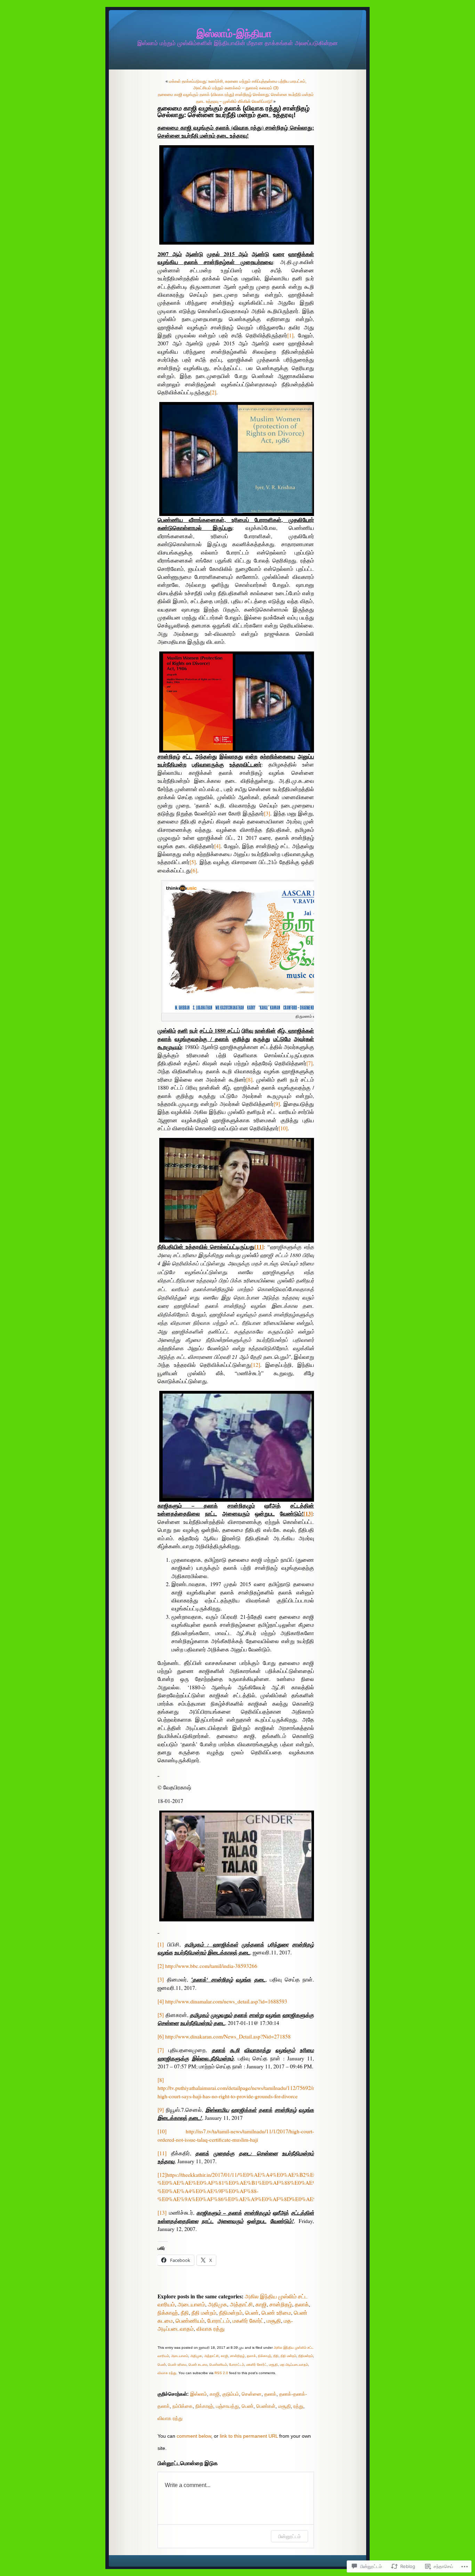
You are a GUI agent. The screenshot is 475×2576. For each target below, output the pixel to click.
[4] (217, 846)
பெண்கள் (266, 2406)
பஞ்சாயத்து (227, 2406)
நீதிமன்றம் (231, 2313)
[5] (193, 862)
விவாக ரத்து (211, 2329)
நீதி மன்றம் (204, 2313)
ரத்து (298, 2406)
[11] (162, 2153)
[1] (290, 335)
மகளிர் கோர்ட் (248, 2321)
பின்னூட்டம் (289, 2536)
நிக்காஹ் (168, 2313)
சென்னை (252, 2394)
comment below (194, 2436)
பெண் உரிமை (276, 2313)
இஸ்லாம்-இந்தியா (234, 34)
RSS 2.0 (221, 2373)
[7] (309, 1063)
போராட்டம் (219, 2321)
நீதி (185, 2313)
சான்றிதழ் (281, 2304)
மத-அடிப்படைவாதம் (294, 2365)
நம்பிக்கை (183, 2406)
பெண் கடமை (198, 2365)
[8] (249, 1080)
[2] (213, 392)
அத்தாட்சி (241, 2304)
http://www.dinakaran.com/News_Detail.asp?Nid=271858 (228, 2036)
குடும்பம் (231, 2394)
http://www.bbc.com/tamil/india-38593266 (211, 1966)
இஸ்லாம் (199, 2394)
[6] (194, 870)
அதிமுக (218, 2304)
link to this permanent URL (249, 2436)
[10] (283, 1128)
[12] (256, 1365)
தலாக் (302, 2304)
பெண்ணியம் (190, 2321)
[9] (277, 1104)
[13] (162, 2213)
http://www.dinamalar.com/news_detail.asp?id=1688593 (226, 2001)
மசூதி (274, 2321)
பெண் (252, 2313)
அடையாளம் (191, 2304)
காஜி (261, 2304)
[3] (267, 813)
